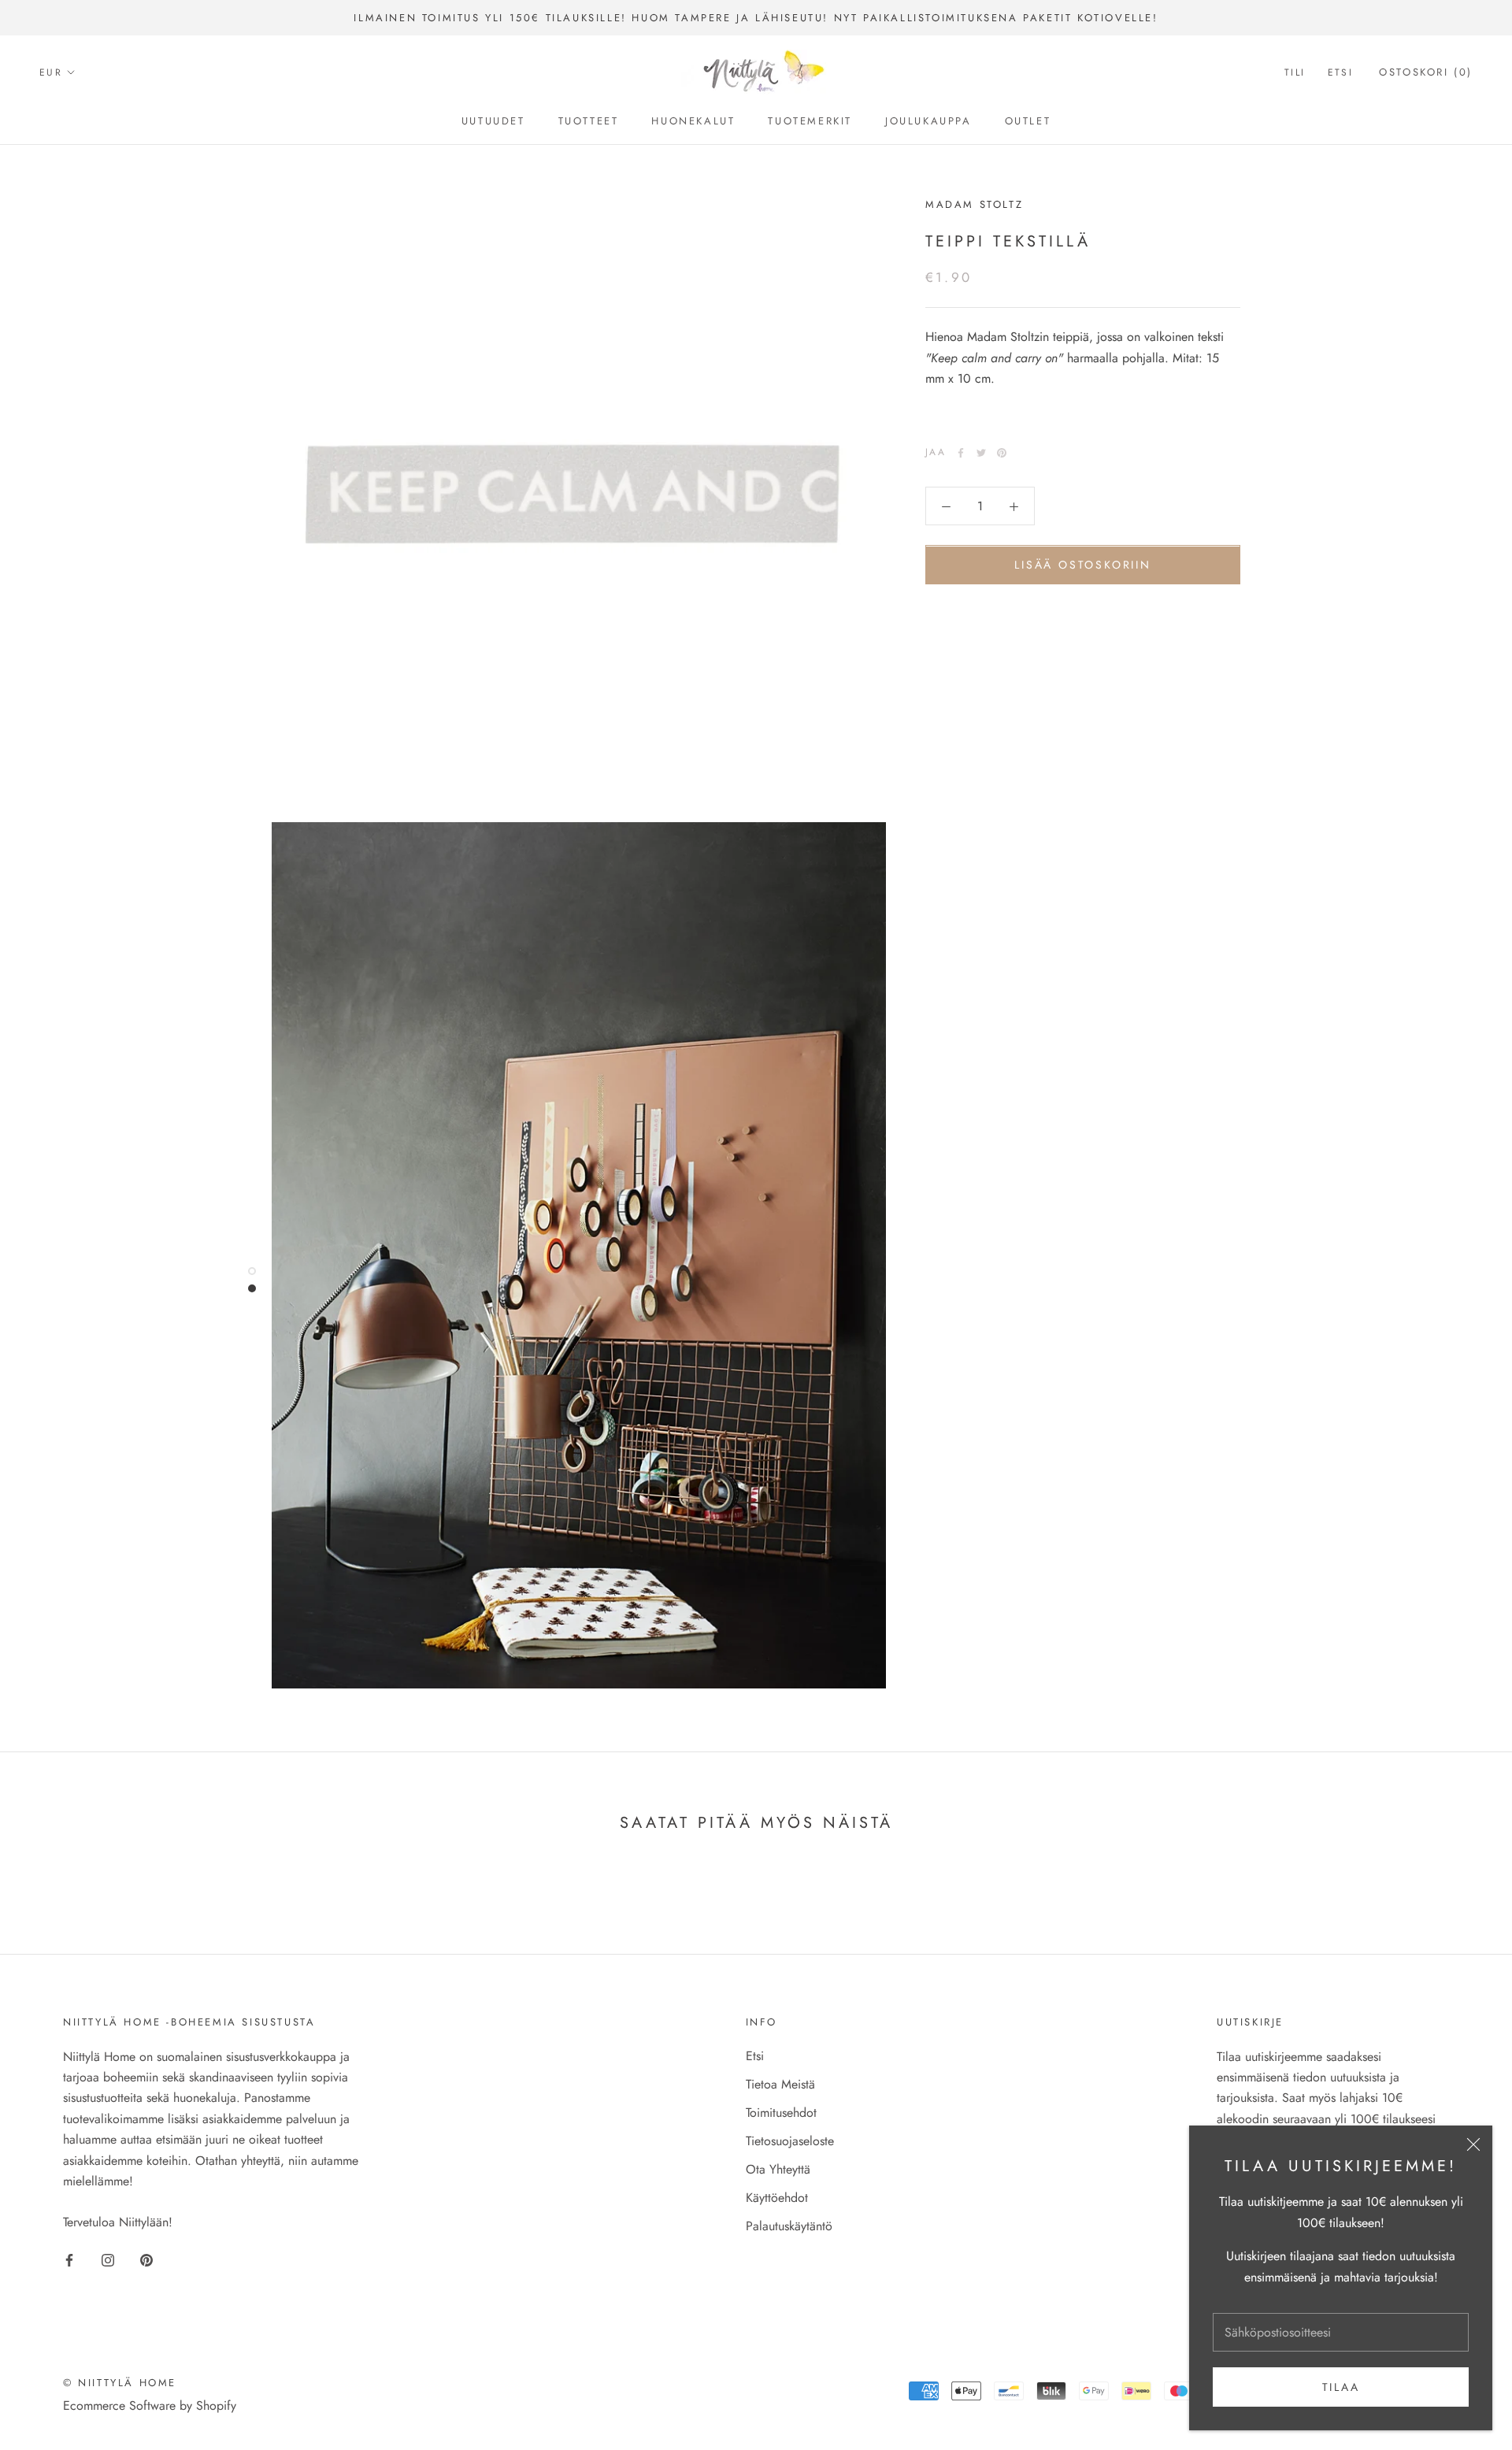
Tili (1295, 73)
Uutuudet (493, 121)
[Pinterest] (1002, 453)
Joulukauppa (928, 121)
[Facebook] (961, 453)
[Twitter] (981, 453)
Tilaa (1341, 2387)
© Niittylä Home (120, 2383)
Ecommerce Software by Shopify (150, 2406)
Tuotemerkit (810, 121)
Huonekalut (693, 121)
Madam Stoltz (974, 204)
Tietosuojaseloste (790, 2141)
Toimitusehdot (781, 2113)
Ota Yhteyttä (778, 2169)
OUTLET (1028, 121)
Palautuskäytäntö (789, 2226)
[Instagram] (108, 2259)
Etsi (1341, 73)
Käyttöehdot (777, 2198)
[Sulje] (1473, 2144)
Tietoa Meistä (780, 2084)
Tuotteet (589, 121)
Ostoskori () (1426, 73)
